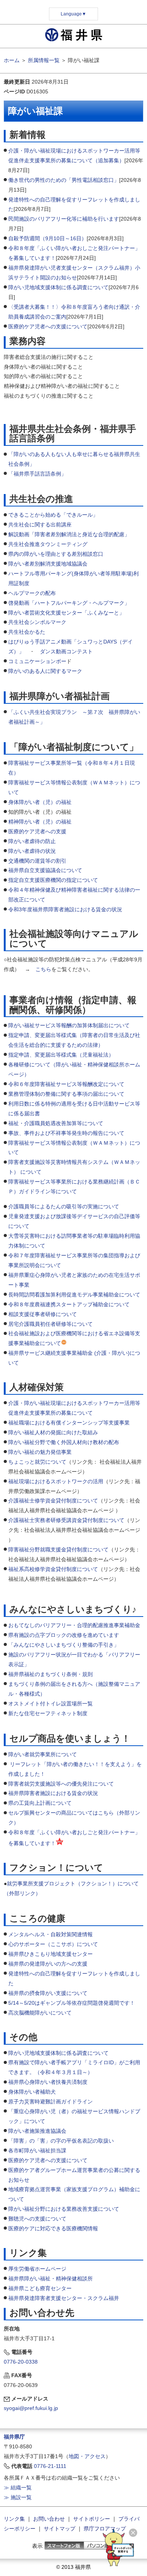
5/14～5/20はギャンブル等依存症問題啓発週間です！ (72, 2003)
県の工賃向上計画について (40, 1803)
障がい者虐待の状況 (32, 851)
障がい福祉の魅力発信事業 (40, 1452)
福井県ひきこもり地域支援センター (51, 1954)
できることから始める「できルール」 (53, 515)
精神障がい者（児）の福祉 (40, 822)
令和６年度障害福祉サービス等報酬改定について (66, 1084)
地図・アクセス (87, 2456)
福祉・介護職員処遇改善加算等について (56, 1123)
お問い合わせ (49, 2519)
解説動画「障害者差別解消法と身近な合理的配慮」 (69, 534)
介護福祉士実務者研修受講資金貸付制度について (66, 1520)
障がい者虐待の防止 (32, 841)
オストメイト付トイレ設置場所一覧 (51, 1704)
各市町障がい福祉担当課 (37, 2150)
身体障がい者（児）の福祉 (40, 802)
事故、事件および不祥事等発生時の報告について (66, 1133)
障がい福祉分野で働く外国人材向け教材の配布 (64, 1442)
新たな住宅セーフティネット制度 (48, 1713)
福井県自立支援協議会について (45, 870)
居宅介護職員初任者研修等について (51, 1324)
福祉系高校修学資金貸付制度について (53, 1569)
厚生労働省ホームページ (37, 2269)
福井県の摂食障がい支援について (48, 1993)
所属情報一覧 (44, 60)
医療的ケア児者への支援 (37, 831)
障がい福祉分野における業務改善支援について (64, 2209)
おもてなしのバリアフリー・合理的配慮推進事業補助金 (74, 1625)
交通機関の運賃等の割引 (37, 861)
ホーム (12, 60)
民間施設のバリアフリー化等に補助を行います (64, 219)
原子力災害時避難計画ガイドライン (51, 2102)
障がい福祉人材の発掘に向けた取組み (53, 1432)
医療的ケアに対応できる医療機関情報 (53, 2228)
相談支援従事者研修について (43, 1314)
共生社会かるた (27, 632)
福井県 (16, 2279)
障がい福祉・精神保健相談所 (58, 2279)
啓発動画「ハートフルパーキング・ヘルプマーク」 (69, 603)
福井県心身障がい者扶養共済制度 (48, 2082)
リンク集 (14, 2519)
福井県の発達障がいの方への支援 (48, 1964)
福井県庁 (14, 2437)
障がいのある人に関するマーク (45, 671)
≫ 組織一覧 (18, 2488)
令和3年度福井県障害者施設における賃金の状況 (65, 909)
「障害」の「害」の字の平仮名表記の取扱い (61, 2141)
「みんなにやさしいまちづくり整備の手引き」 (64, 1645)
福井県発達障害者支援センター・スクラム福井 (64, 2298)
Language (73, 14)
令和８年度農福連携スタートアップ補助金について (69, 1304)
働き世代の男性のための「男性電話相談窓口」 (64, 180)
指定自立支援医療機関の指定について (53, 880)
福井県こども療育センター (40, 2288)
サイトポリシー (92, 2519)
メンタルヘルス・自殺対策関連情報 (51, 1934)
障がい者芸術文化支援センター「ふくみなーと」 (66, 613)
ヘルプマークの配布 (32, 593)
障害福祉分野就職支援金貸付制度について (58, 1550)
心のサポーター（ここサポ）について (53, 1944)
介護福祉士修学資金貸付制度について (53, 1501)
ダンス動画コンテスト (66, 651)
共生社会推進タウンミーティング (48, 544)
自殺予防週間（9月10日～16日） (47, 238)
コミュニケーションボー (37, 661)
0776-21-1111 (50, 2466)
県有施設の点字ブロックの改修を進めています (64, 1635)
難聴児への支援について (37, 2219)
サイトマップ (60, 2529)
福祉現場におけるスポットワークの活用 (56, 1481)
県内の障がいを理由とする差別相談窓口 (56, 554)
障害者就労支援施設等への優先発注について (61, 1784)
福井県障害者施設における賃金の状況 (54, 1793)
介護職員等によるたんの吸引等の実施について (64, 1206)
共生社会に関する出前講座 (40, 525)
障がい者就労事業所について (43, 1754)
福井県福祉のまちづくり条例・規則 (51, 1674)
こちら (43, 969)
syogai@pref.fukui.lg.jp (31, 2408)
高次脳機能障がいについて (40, 2013)
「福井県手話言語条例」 (37, 474)
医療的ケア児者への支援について (48, 326)
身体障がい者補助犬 (32, 2092)
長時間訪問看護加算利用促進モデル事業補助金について (74, 1295)
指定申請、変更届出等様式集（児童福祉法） (61, 1055)
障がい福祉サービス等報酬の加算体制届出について (69, 1025)
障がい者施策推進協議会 (37, 2131)
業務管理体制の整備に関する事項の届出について (66, 1094)
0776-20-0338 (21, 2362)
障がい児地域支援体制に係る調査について (58, 287)
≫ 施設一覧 (18, 2497)
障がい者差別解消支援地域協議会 (48, 564)
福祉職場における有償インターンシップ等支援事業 (69, 1423)
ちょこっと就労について (37, 1462)
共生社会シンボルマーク (37, 622)
